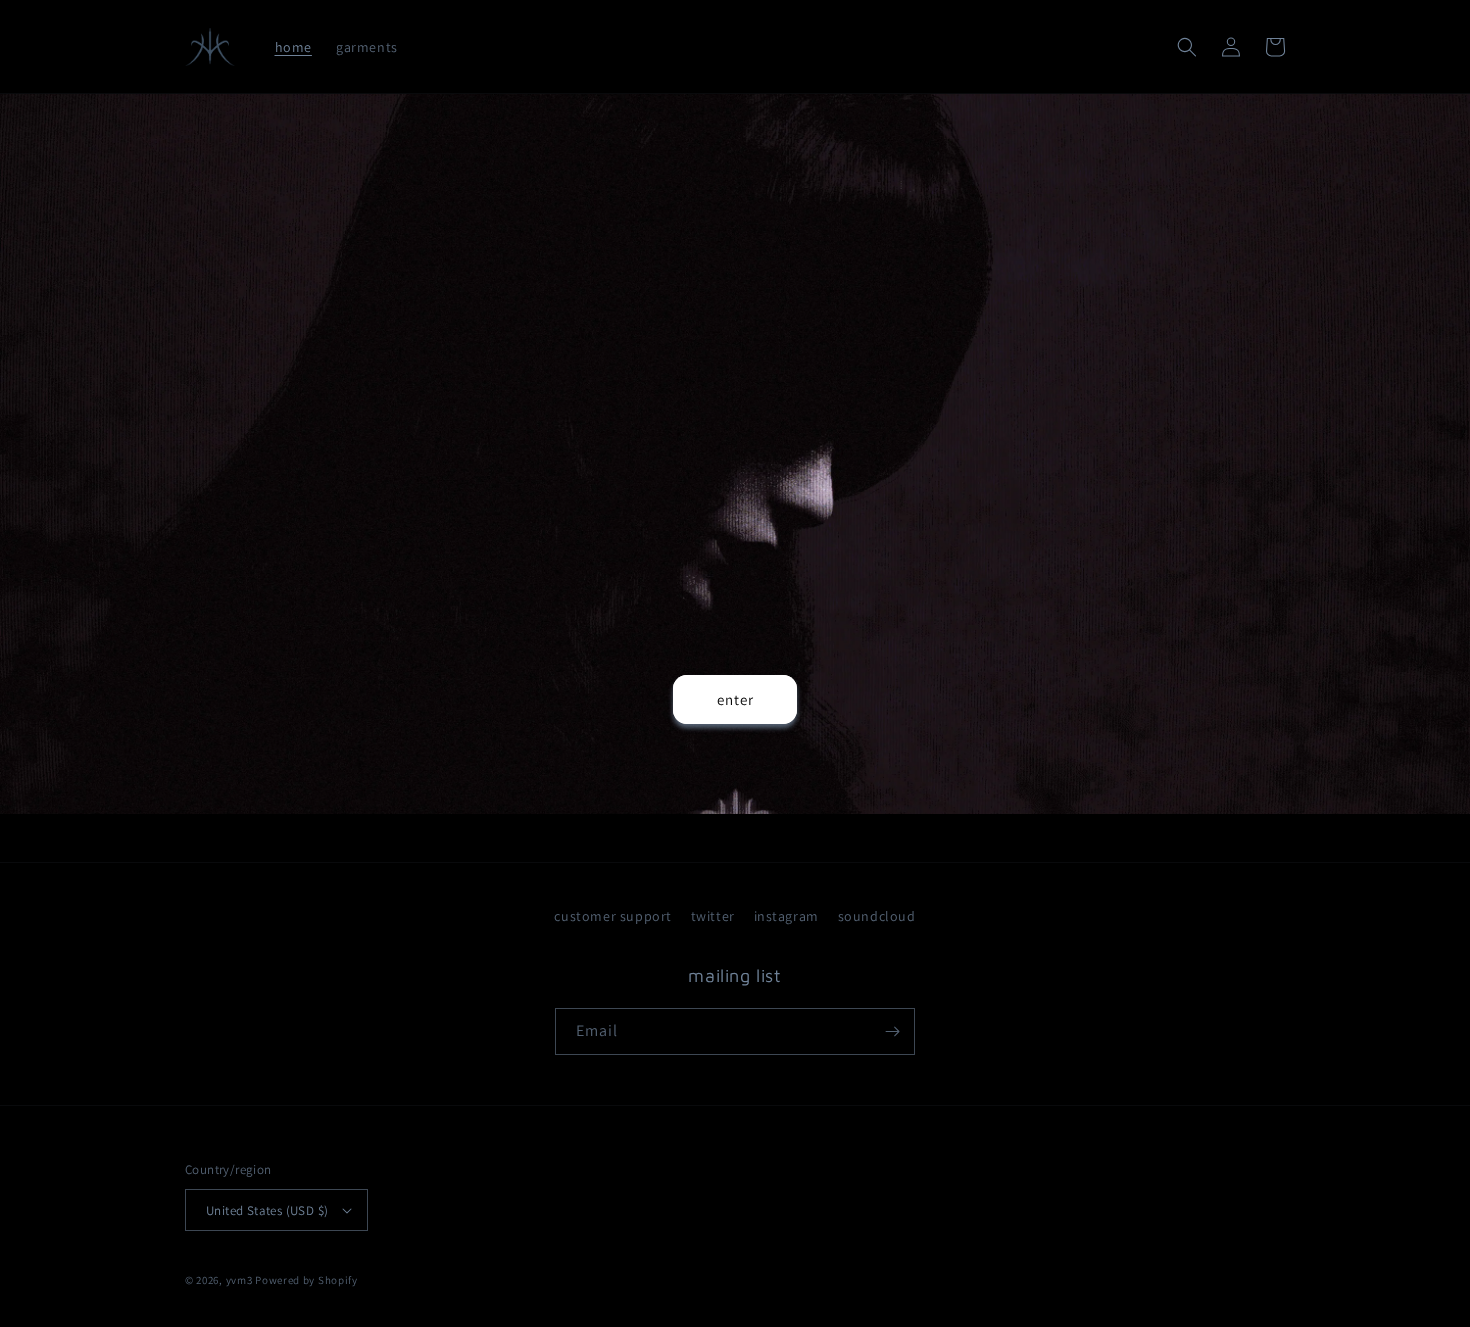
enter (735, 699)
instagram (786, 916)
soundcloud (877, 916)
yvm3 (239, 1280)
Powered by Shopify (306, 1280)
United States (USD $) (267, 1210)
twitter (713, 916)
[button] (1187, 47)
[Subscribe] (892, 1031)
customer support (613, 916)
